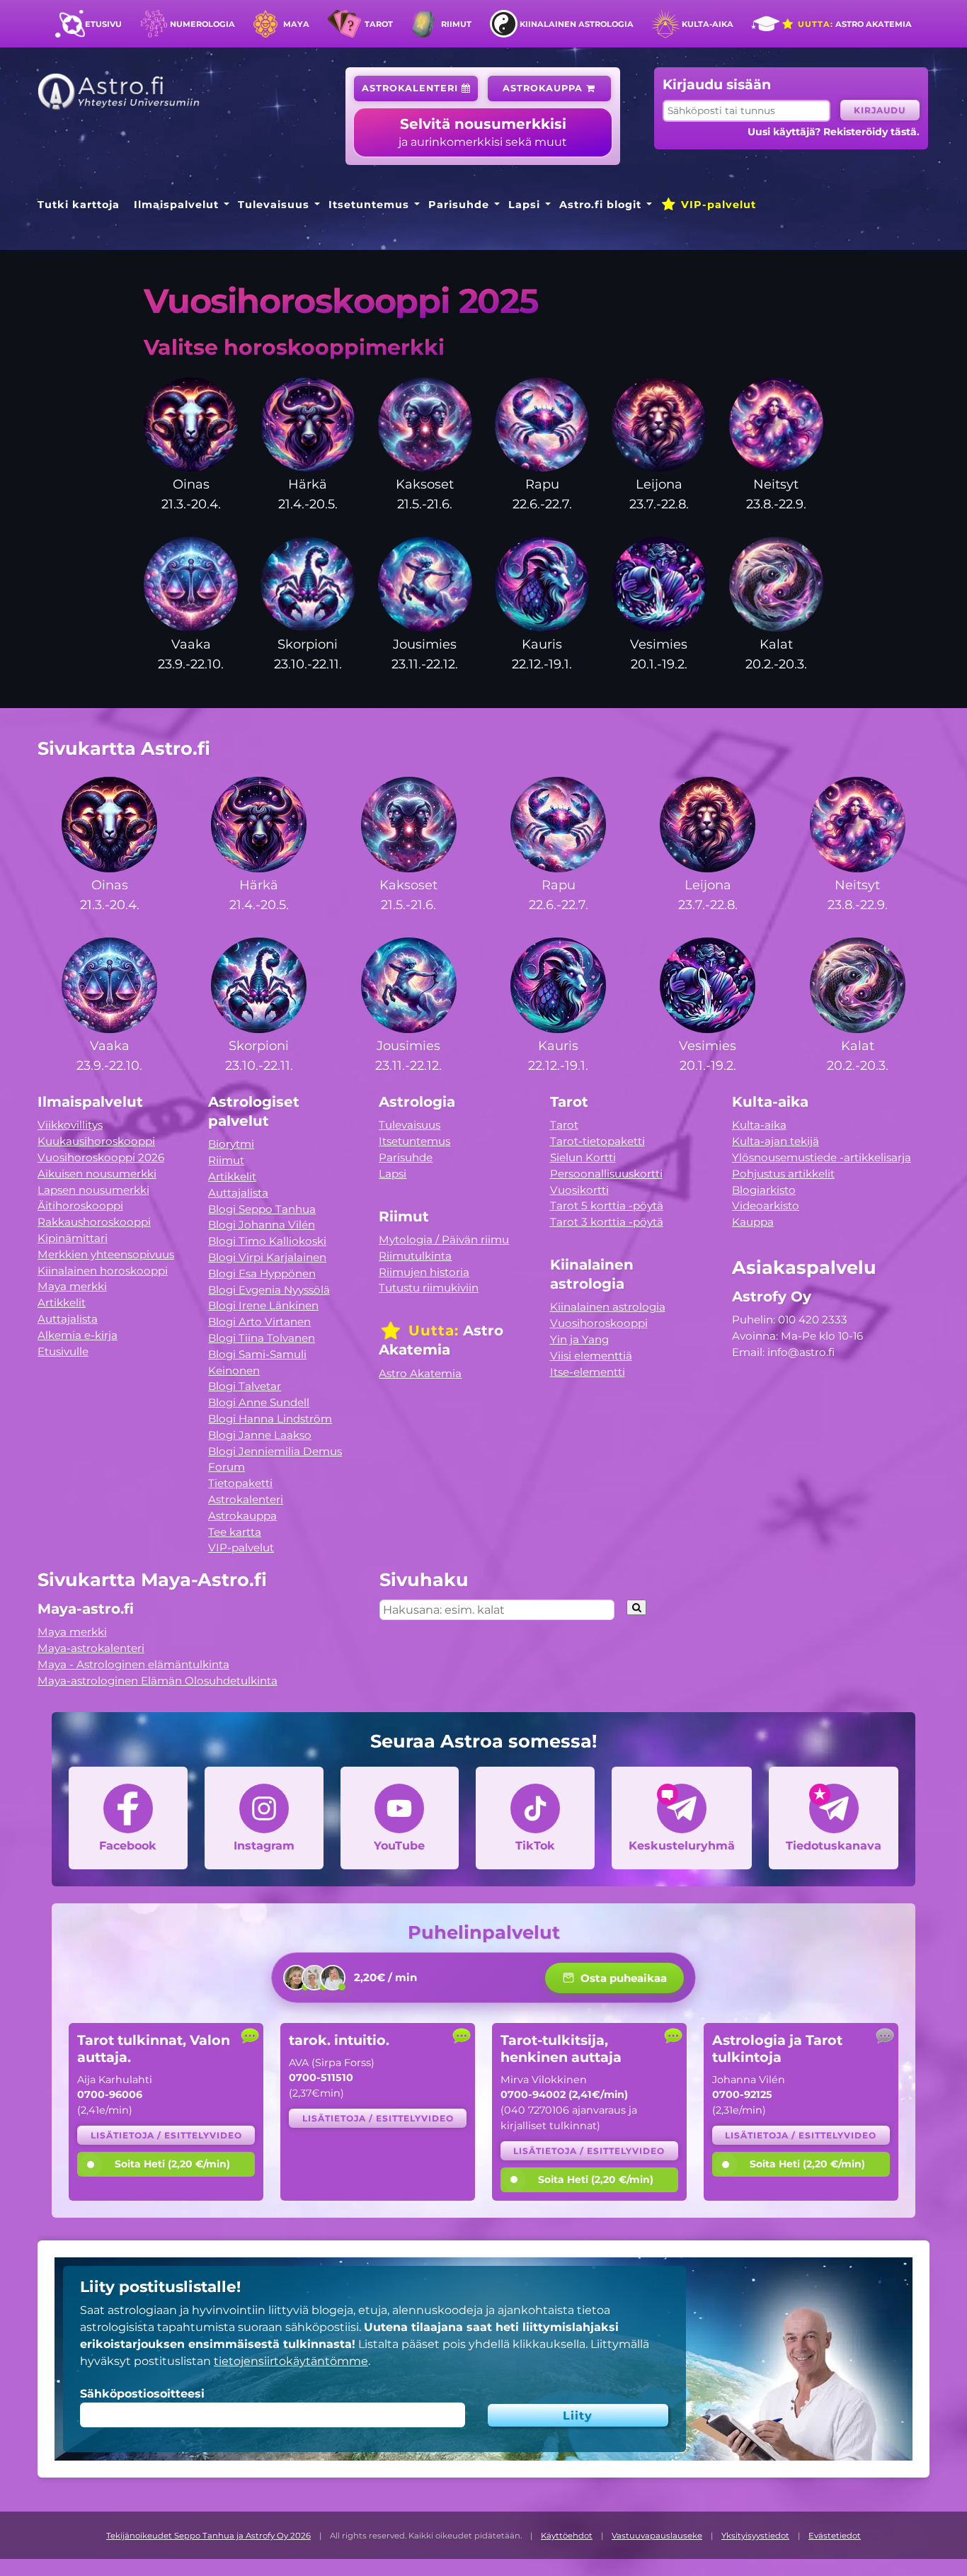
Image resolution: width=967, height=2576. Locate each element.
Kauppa (753, 1222)
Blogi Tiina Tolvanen (262, 1338)
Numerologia (202, 24)
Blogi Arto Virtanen (259, 1322)
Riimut (456, 24)
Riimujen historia (424, 1272)
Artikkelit (62, 1303)
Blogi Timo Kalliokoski (267, 1241)
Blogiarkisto (764, 1190)
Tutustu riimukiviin (429, 1288)
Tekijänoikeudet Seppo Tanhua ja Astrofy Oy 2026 (208, 2536)
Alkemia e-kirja (78, 1335)
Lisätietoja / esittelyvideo (166, 2135)
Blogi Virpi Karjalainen (267, 1257)
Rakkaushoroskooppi (94, 1222)
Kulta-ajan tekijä (776, 1141)
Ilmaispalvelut (176, 205)
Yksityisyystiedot (755, 2536)
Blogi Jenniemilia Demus (275, 1451)
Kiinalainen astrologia (577, 24)
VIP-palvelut (717, 205)
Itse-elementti (588, 1372)
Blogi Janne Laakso (260, 1435)
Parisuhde (459, 205)
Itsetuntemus (369, 205)
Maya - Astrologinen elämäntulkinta (133, 1664)
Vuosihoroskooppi (599, 1323)
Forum (227, 1467)
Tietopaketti (240, 1483)
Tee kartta (235, 1532)
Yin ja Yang (579, 1339)
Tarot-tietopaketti (597, 1141)
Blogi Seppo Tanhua (262, 1209)
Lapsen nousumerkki (93, 1190)
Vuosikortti (579, 1190)
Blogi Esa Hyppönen (262, 1273)
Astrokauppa (544, 88)
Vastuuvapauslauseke (657, 2536)
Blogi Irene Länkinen (263, 1305)
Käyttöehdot (567, 2536)
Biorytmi (231, 1144)
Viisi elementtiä (591, 1356)
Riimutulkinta (415, 1256)
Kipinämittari (73, 1238)
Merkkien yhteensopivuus (106, 1254)
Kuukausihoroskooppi (96, 1141)
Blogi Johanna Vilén (262, 1225)
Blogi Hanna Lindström (270, 1419)
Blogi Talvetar (245, 1386)
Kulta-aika (708, 24)
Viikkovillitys (70, 1125)
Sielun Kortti (583, 1157)
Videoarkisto (766, 1206)
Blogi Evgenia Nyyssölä (269, 1290)
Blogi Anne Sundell (259, 1402)
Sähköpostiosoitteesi (142, 2394)
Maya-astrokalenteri (91, 1648)
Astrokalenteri (412, 88)
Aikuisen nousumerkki (97, 1174)
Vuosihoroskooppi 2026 (101, 1157)
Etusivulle (63, 1351)
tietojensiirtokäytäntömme (291, 2361)
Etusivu (103, 24)
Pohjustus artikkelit (783, 1174)
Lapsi (524, 205)
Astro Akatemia (853, 24)
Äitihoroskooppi (80, 1206)
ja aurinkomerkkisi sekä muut (483, 132)
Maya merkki (72, 1286)
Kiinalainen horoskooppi (103, 1271)
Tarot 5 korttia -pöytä (607, 1206)
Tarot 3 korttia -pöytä (607, 1222)
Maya (296, 24)
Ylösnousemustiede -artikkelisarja (822, 1157)
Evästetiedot (835, 2536)
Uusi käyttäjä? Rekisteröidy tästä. (834, 132)
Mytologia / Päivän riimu (444, 1239)
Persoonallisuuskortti (606, 1174)
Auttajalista (68, 1319)
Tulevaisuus (274, 205)
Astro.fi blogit (600, 205)
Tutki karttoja (79, 205)
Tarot (379, 24)
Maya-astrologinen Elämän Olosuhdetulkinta (158, 1681)
